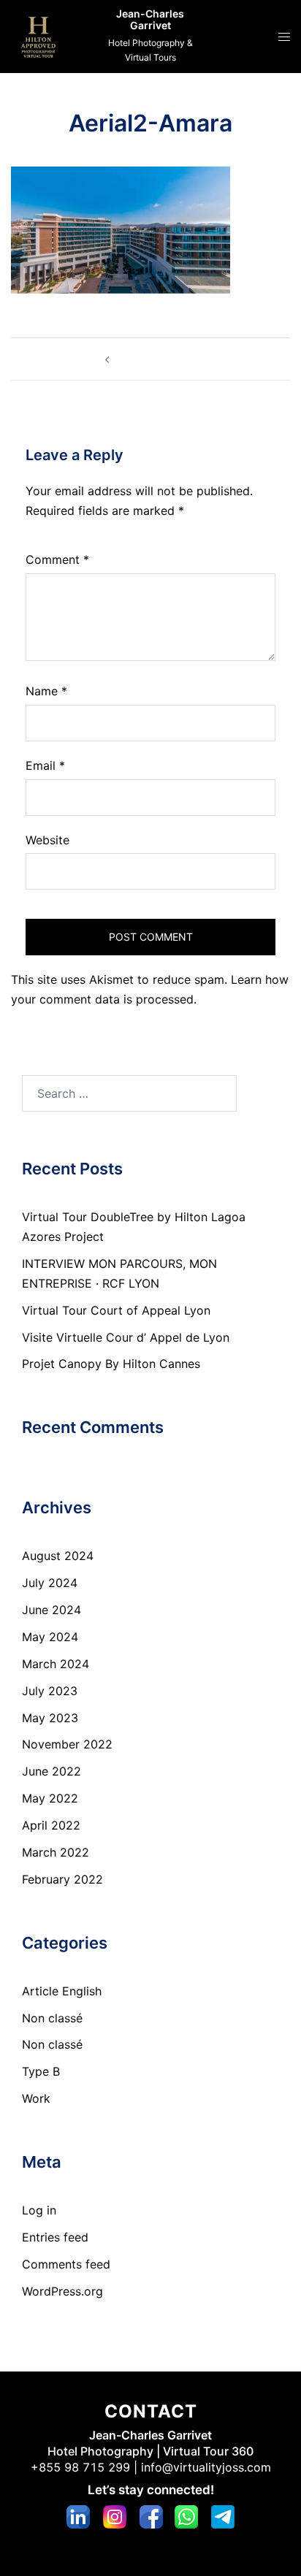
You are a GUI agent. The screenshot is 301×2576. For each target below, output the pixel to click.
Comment (57, 559)
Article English (62, 1991)
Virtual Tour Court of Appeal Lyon (116, 1310)
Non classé (52, 2018)
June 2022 (52, 1771)
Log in (39, 2210)
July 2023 (50, 1691)
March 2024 (56, 1664)
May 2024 (50, 1637)
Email (45, 765)
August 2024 (58, 1556)
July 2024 (50, 1583)
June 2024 (52, 1610)
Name (46, 691)
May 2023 (50, 1718)
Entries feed (55, 2237)
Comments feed (66, 2264)
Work (36, 2098)
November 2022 (67, 1744)
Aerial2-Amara (157, 359)
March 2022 (56, 1852)
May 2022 (50, 1798)
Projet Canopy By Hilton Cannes (111, 1364)
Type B (41, 2071)
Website (47, 840)
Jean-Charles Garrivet (150, 20)
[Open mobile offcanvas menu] (284, 37)
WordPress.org (62, 2291)
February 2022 (62, 1879)
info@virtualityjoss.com (206, 2467)
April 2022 (51, 1825)
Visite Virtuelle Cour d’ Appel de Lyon (126, 1337)
